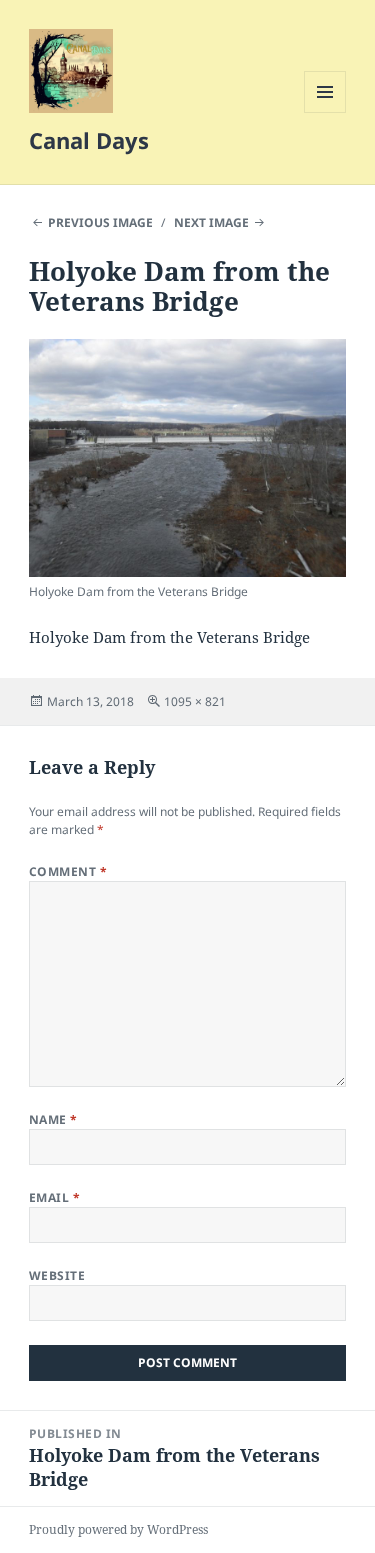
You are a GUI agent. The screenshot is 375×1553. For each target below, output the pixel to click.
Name (53, 1119)
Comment (68, 871)
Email (54, 1197)
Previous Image (100, 222)
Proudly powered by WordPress (118, 1529)
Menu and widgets (325, 112)
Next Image (211, 222)
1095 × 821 (195, 701)
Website (57, 1275)
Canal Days (89, 140)
